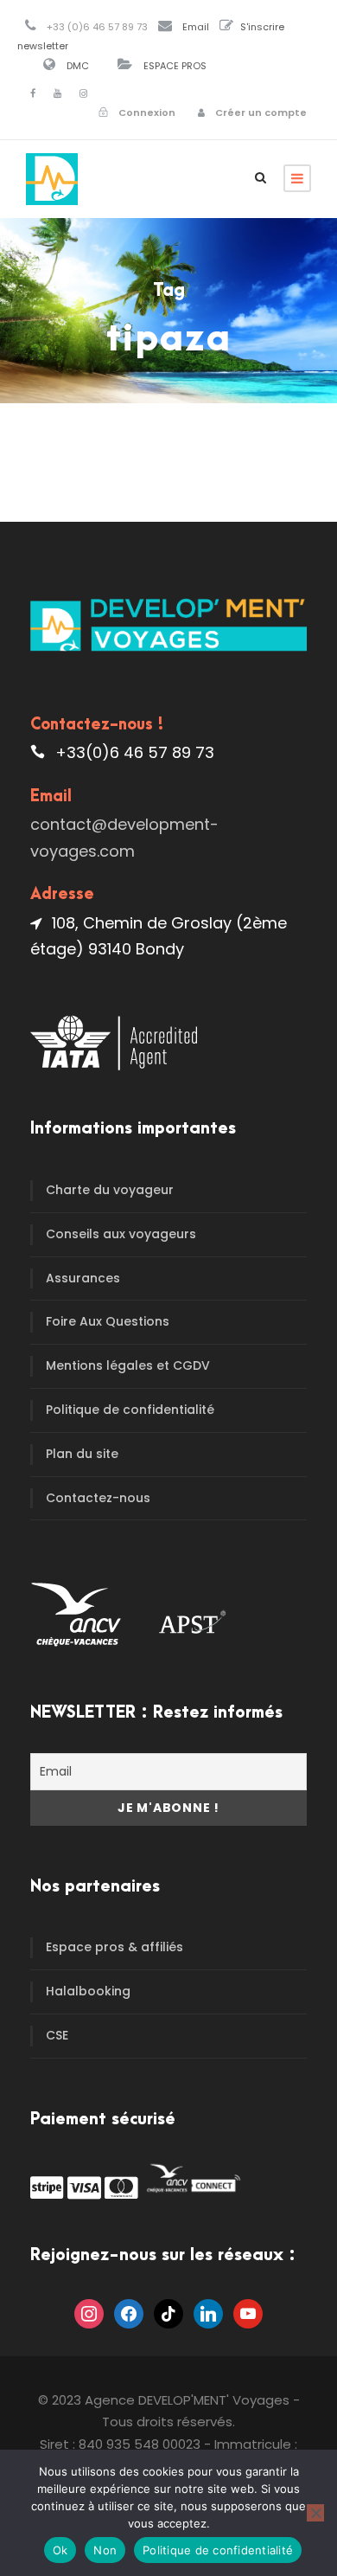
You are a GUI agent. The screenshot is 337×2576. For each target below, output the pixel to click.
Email (196, 27)
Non (105, 2550)
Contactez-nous (98, 1498)
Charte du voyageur (110, 1190)
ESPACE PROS (175, 66)
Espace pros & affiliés (114, 1947)
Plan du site (82, 1454)
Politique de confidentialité (130, 1410)
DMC (78, 66)
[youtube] (57, 93)
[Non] (315, 2513)
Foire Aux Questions (108, 1321)
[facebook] (33, 93)
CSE (57, 2035)
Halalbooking (88, 1991)
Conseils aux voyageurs (121, 1234)
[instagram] (83, 93)
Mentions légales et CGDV (128, 1365)
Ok (60, 2550)
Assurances (83, 1278)
